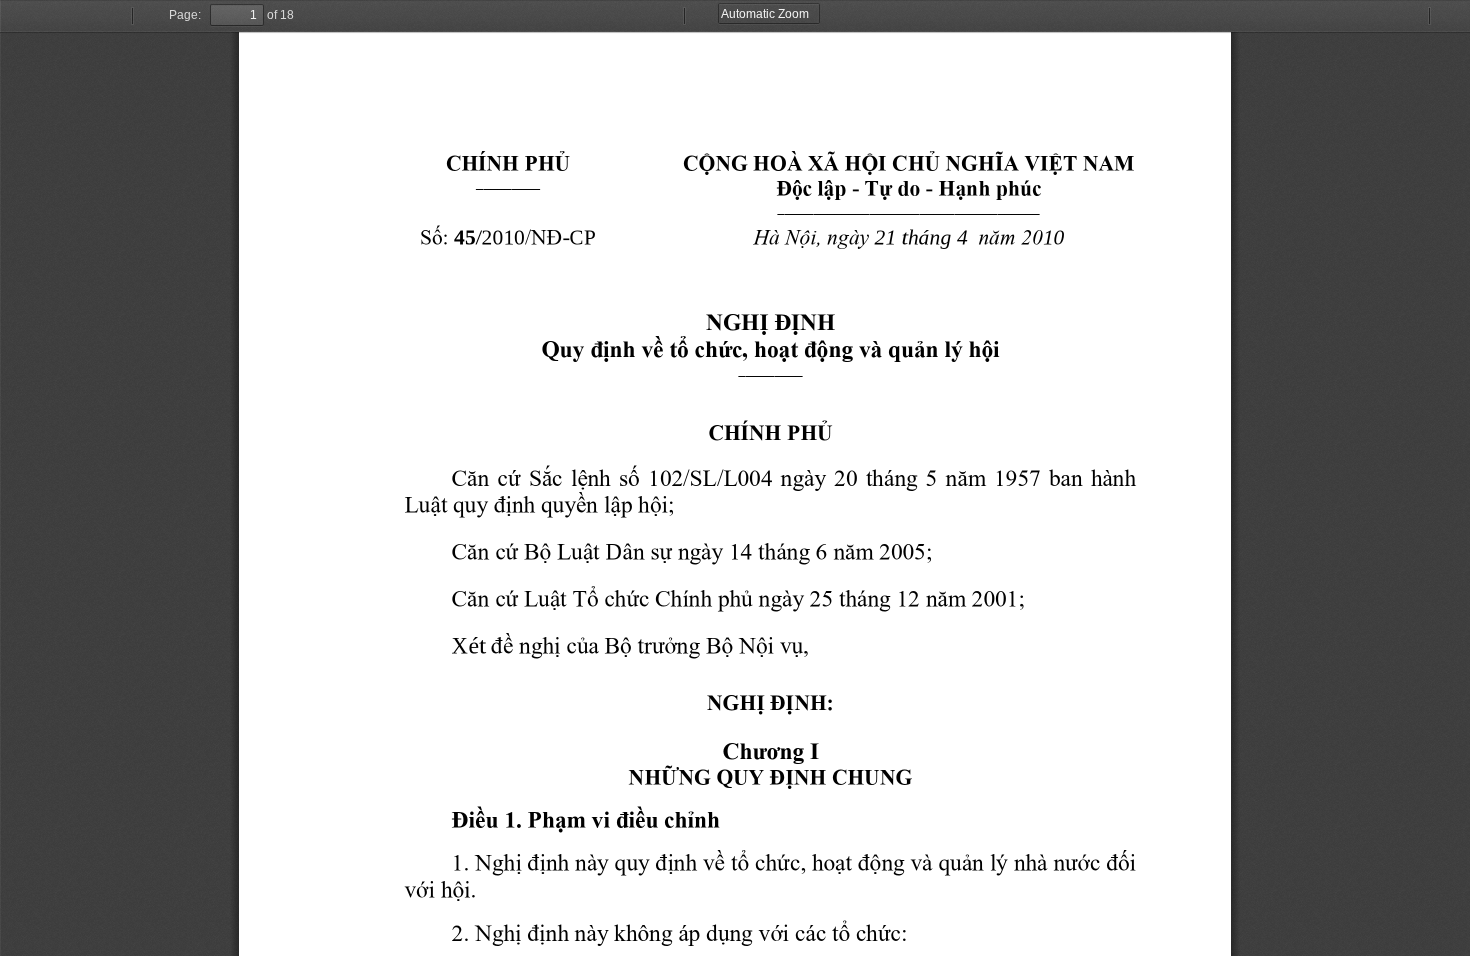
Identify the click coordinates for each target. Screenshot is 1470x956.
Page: (185, 15)
